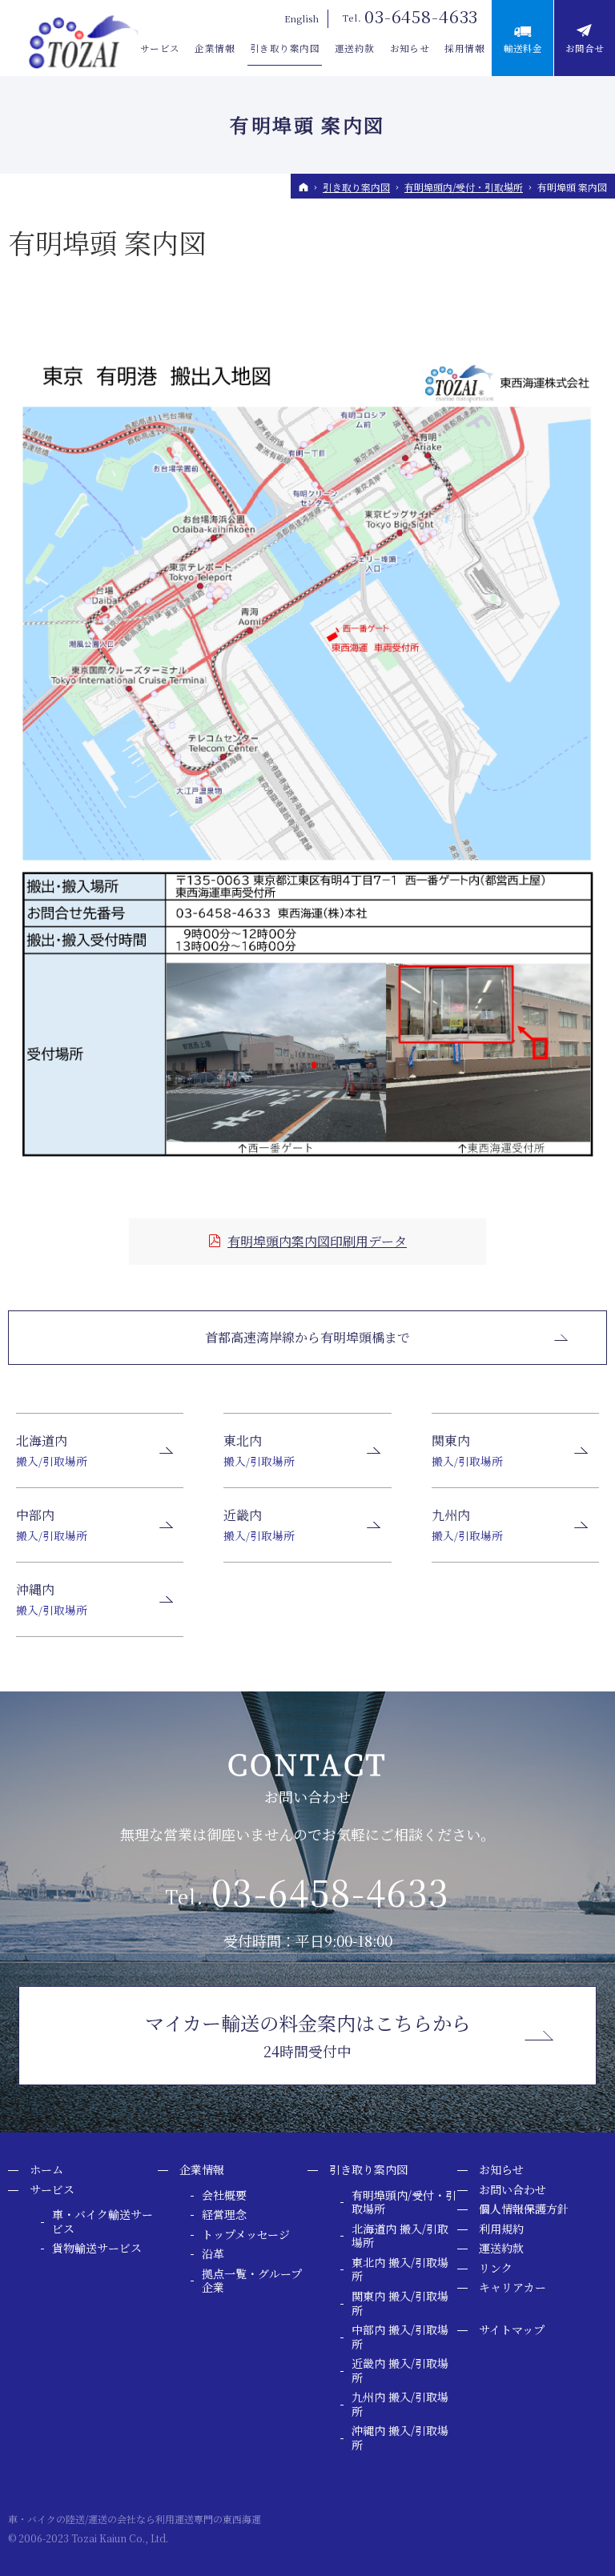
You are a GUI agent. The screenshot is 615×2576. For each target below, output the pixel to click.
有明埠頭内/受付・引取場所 (404, 2203)
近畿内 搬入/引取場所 (400, 2371)
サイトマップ (512, 2330)
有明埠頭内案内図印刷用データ (317, 1241)
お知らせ (501, 2170)
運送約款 (501, 2249)
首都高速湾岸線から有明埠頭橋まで (307, 1337)
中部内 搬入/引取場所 (400, 2337)
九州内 (467, 1525)
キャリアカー (512, 2288)
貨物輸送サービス (97, 2249)
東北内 (259, 1450)
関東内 (467, 1450)
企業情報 (202, 2170)
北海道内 (52, 1450)
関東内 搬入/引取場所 (400, 2303)
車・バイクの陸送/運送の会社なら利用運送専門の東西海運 (135, 2519)
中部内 (52, 1525)
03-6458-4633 (421, 16)
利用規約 (501, 2229)
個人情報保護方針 (524, 2209)
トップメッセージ (246, 2235)
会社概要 (224, 2196)
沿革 (213, 2254)
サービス (52, 2190)
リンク (496, 2269)
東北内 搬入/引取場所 (400, 2270)
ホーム (46, 2170)
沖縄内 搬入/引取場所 (400, 2438)
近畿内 (259, 1525)
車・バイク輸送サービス (102, 2222)
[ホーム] (303, 187)
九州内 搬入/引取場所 (400, 2404)
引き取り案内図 (368, 2170)
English (301, 18)
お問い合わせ (512, 2190)
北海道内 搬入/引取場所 (400, 2236)
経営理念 (224, 2215)
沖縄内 (52, 1599)
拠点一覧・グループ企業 (252, 2281)
